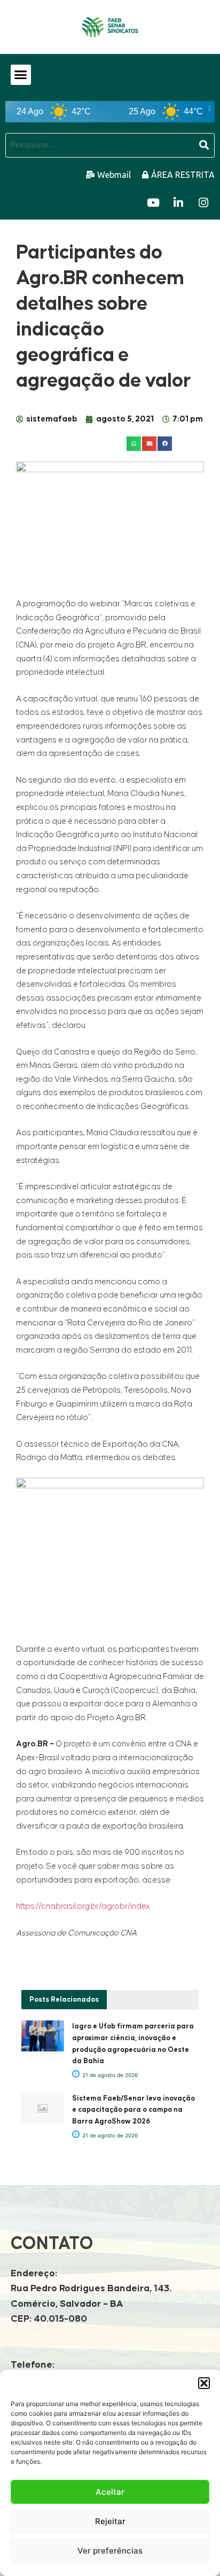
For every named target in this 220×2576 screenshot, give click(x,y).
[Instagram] (203, 203)
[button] (204, 2383)
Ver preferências (110, 2551)
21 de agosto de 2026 (109, 2075)
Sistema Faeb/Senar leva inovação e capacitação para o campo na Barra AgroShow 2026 (133, 2110)
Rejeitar (110, 2521)
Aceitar (110, 2492)
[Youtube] (153, 203)
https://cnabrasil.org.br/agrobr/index (83, 1906)
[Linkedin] (178, 203)
